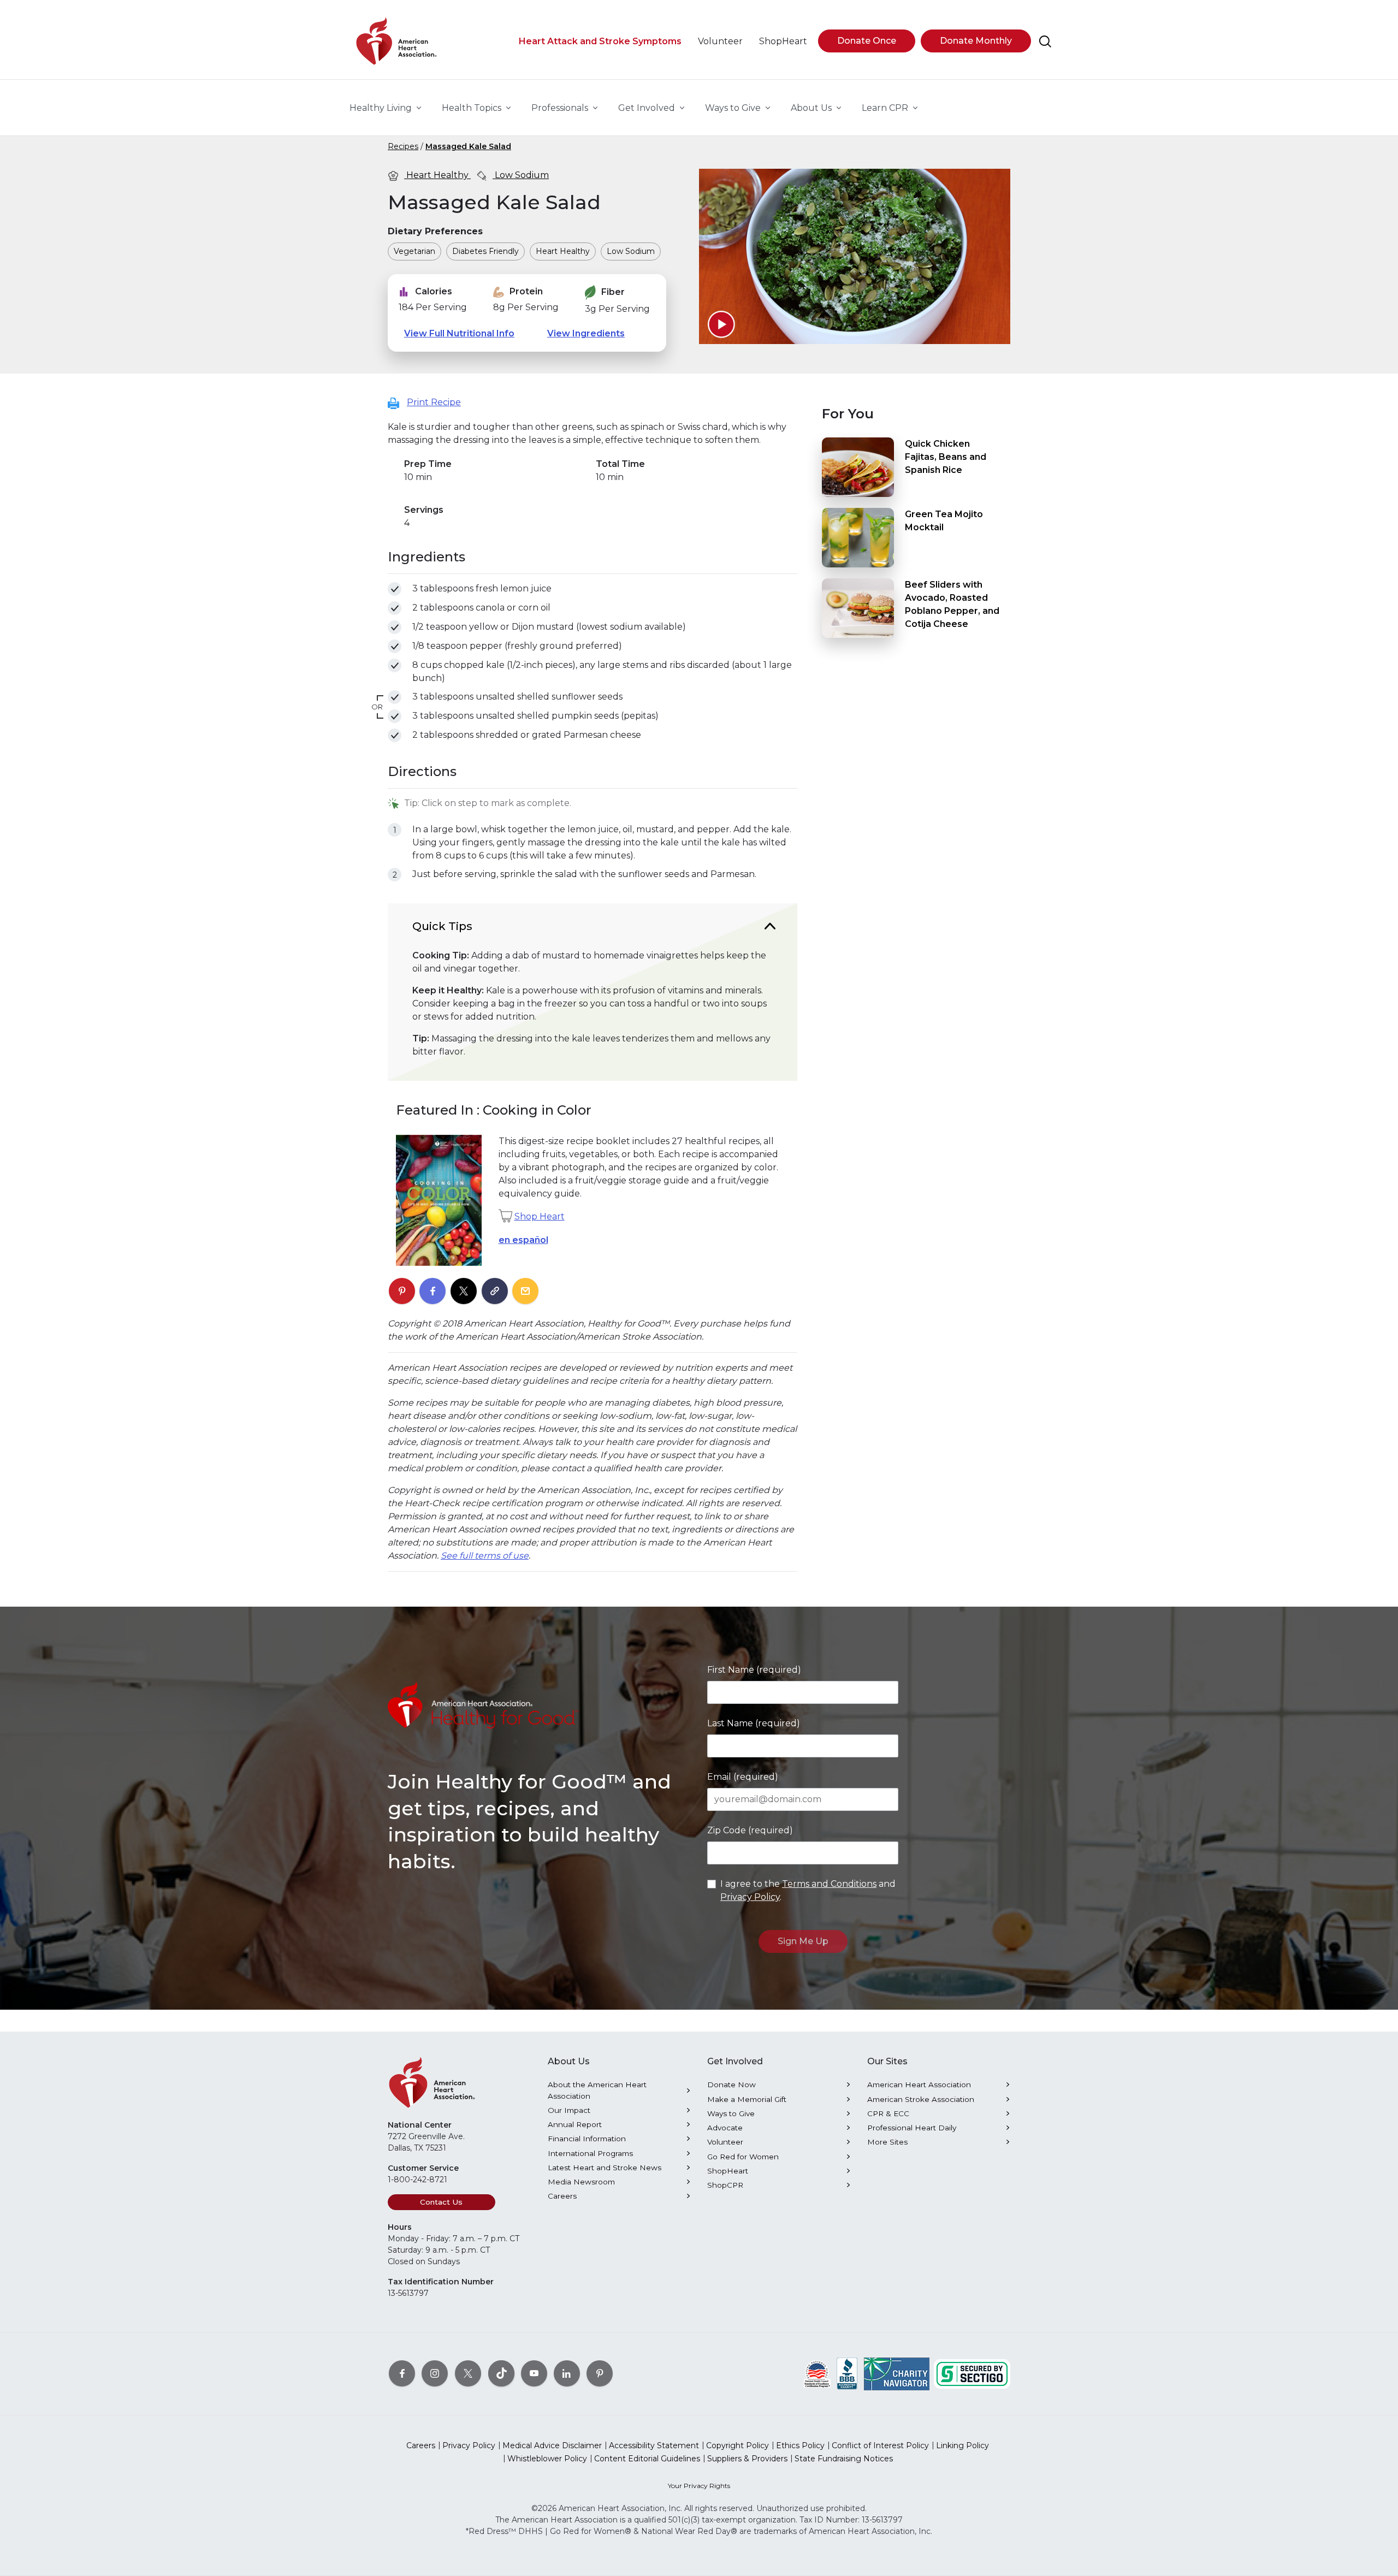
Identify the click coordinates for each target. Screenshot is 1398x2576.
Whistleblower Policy (547, 2459)
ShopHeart (728, 2171)
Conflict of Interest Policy (880, 2445)
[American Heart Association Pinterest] (600, 2373)
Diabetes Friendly (485, 251)
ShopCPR (725, 2185)
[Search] (1045, 42)
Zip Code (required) (750, 1830)
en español (523, 1240)
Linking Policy (962, 2445)
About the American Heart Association (597, 2090)
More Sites (887, 2142)
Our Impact (569, 2110)
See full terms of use (485, 1556)
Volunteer (725, 2142)
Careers (562, 2196)
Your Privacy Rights (699, 2486)
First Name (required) (754, 1670)
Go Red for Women (743, 2157)
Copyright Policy (737, 2445)
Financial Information (587, 2139)
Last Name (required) (754, 1723)
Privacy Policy (750, 1897)
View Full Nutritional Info (459, 333)
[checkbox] (395, 589)
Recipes (403, 146)
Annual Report (575, 2124)
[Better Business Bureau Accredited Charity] (847, 2373)
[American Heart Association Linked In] (567, 2373)
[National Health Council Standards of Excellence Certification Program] (817, 2373)
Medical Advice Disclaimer (552, 2445)
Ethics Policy (800, 2445)
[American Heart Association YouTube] (534, 2373)
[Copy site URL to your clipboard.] (495, 1292)
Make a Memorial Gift (747, 2099)
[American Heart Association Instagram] (435, 2373)
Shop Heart (540, 1216)
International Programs (590, 2153)
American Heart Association (919, 2085)
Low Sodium (521, 175)
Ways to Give (731, 2113)
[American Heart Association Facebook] (402, 2373)
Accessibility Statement (654, 2445)
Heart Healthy (437, 175)
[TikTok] (501, 2373)
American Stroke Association (921, 2099)
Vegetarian (414, 251)
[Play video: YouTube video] (721, 324)
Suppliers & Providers (747, 2459)
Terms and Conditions (829, 1884)
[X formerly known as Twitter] (468, 2373)
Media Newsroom (581, 2182)
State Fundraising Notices (844, 2459)
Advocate (725, 2128)
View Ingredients (586, 333)
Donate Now (731, 2085)
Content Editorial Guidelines (647, 2459)
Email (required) (743, 1777)
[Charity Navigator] (897, 2373)
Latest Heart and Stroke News (605, 2168)
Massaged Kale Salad (468, 146)
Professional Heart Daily (912, 2128)
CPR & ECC (888, 2113)
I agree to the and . (808, 1890)
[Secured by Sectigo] (972, 2373)
